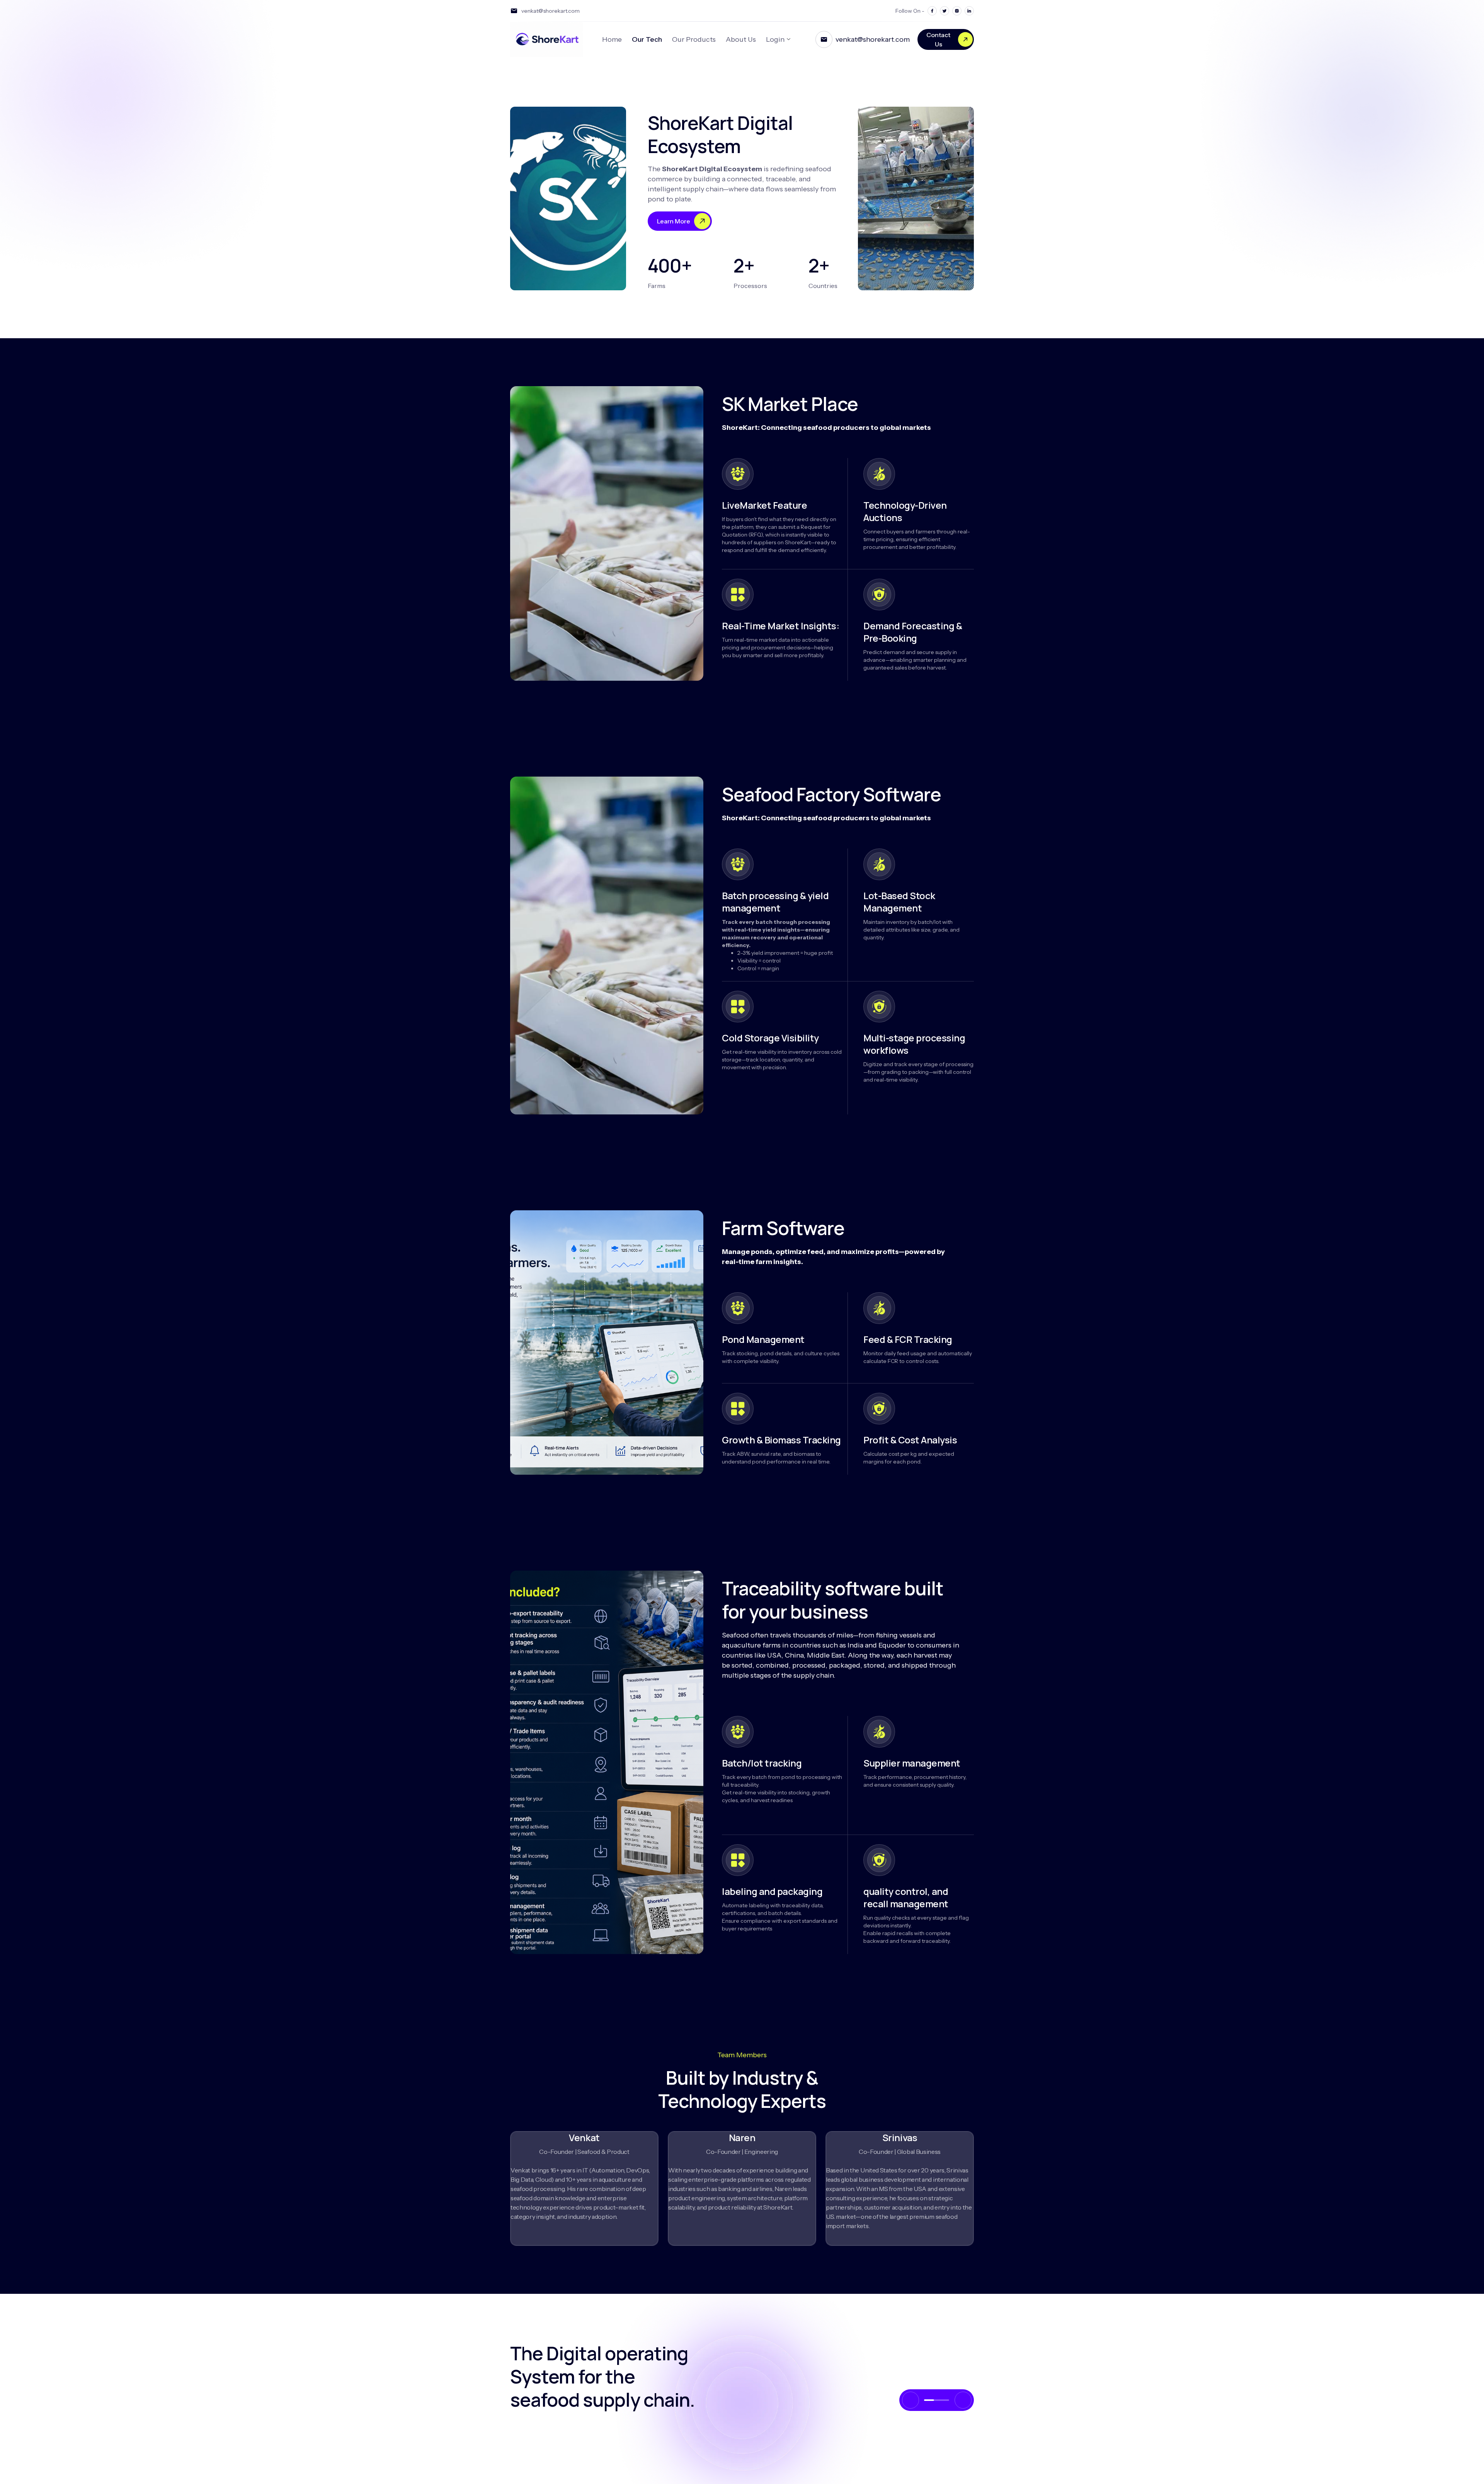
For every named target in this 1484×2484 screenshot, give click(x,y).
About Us (741, 39)
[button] (929, 2400)
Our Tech (647, 39)
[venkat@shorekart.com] (824, 39)
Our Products (694, 39)
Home (612, 39)
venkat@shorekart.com (873, 39)
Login (775, 39)
